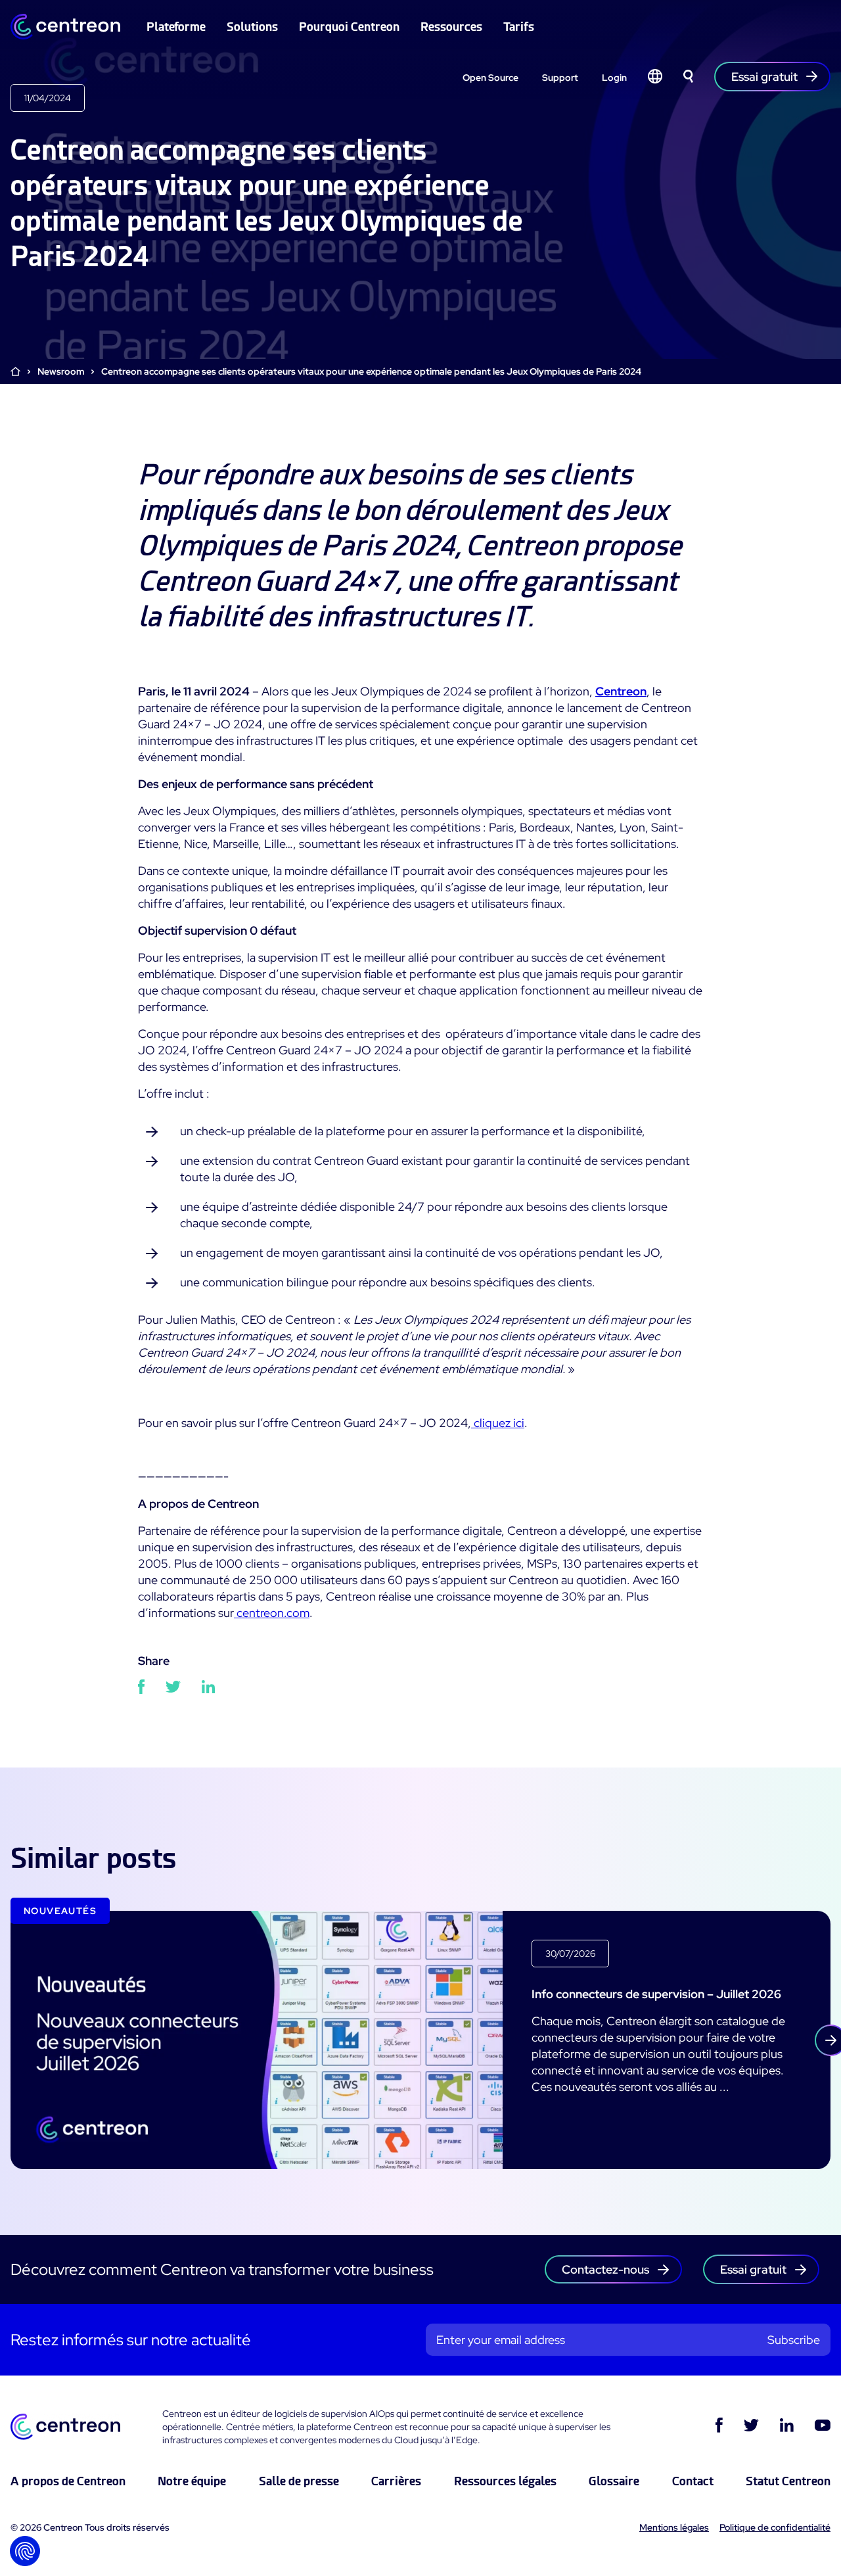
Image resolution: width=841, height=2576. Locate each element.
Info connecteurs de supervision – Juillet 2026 (656, 1994)
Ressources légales (505, 2481)
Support (560, 78)
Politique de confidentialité (775, 2527)
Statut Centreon (788, 2481)
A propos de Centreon (68, 2481)
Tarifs (519, 27)
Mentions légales (674, 2527)
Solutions (252, 27)
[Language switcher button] (655, 76)
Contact (693, 2481)
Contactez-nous (605, 2269)
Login (614, 78)
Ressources (451, 27)
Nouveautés (60, 1911)
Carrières (396, 2481)
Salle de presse (299, 2481)
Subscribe (794, 2340)
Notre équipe (192, 2481)
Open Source (490, 78)
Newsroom (61, 371)
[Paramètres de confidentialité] (25, 2551)
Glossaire (614, 2481)
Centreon (621, 691)
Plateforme (176, 27)
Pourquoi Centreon (349, 27)
